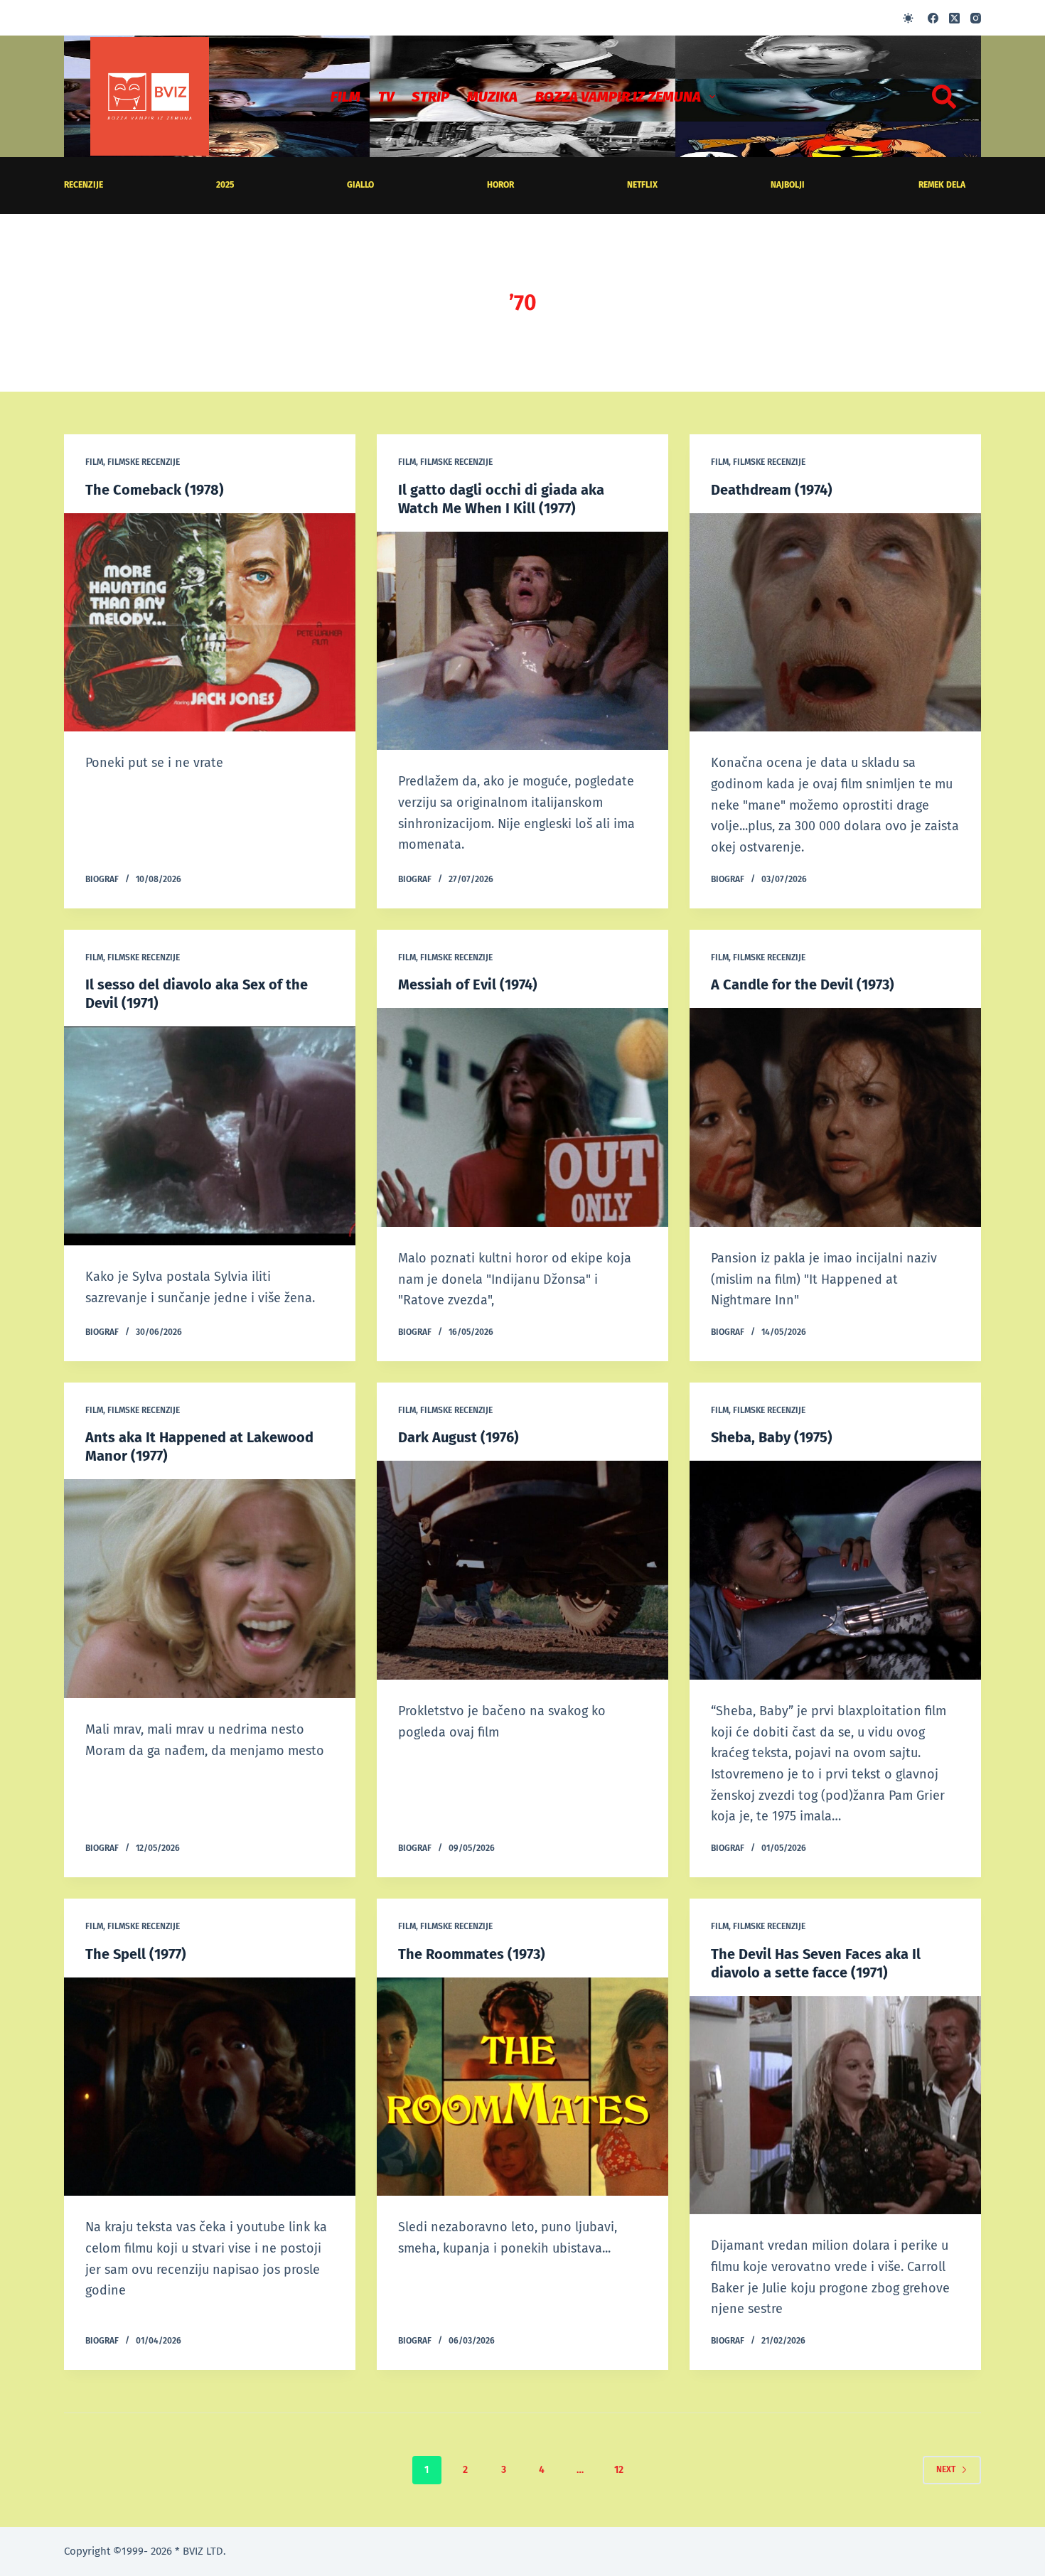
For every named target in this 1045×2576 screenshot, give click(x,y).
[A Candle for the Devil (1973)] (835, 1117)
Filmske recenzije (144, 462)
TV (386, 97)
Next (946, 2469)
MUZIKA (492, 97)
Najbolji (788, 185)
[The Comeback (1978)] (210, 623)
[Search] (944, 97)
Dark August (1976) (459, 1437)
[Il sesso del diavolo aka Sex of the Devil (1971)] (210, 1136)
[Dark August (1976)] (522, 1570)
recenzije (84, 185)
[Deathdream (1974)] (835, 623)
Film (345, 97)
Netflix (642, 185)
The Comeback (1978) (155, 490)
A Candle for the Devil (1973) (803, 984)
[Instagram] (976, 18)
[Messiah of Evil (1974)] (522, 1117)
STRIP (430, 97)
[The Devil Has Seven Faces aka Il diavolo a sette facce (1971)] (835, 2105)
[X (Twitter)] (954, 18)
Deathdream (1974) (772, 490)
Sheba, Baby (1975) (772, 1437)
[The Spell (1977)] (210, 2087)
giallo (360, 185)
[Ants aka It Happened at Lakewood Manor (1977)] (210, 1589)
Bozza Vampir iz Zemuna (618, 97)
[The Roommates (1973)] (522, 2087)
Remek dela (942, 185)
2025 (225, 185)
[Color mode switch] (908, 18)
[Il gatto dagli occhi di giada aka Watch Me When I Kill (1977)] (522, 641)
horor (500, 185)
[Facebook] (933, 18)
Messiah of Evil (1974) (468, 984)
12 (619, 2470)
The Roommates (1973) (472, 1954)
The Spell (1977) (136, 1954)
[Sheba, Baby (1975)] (835, 1570)
